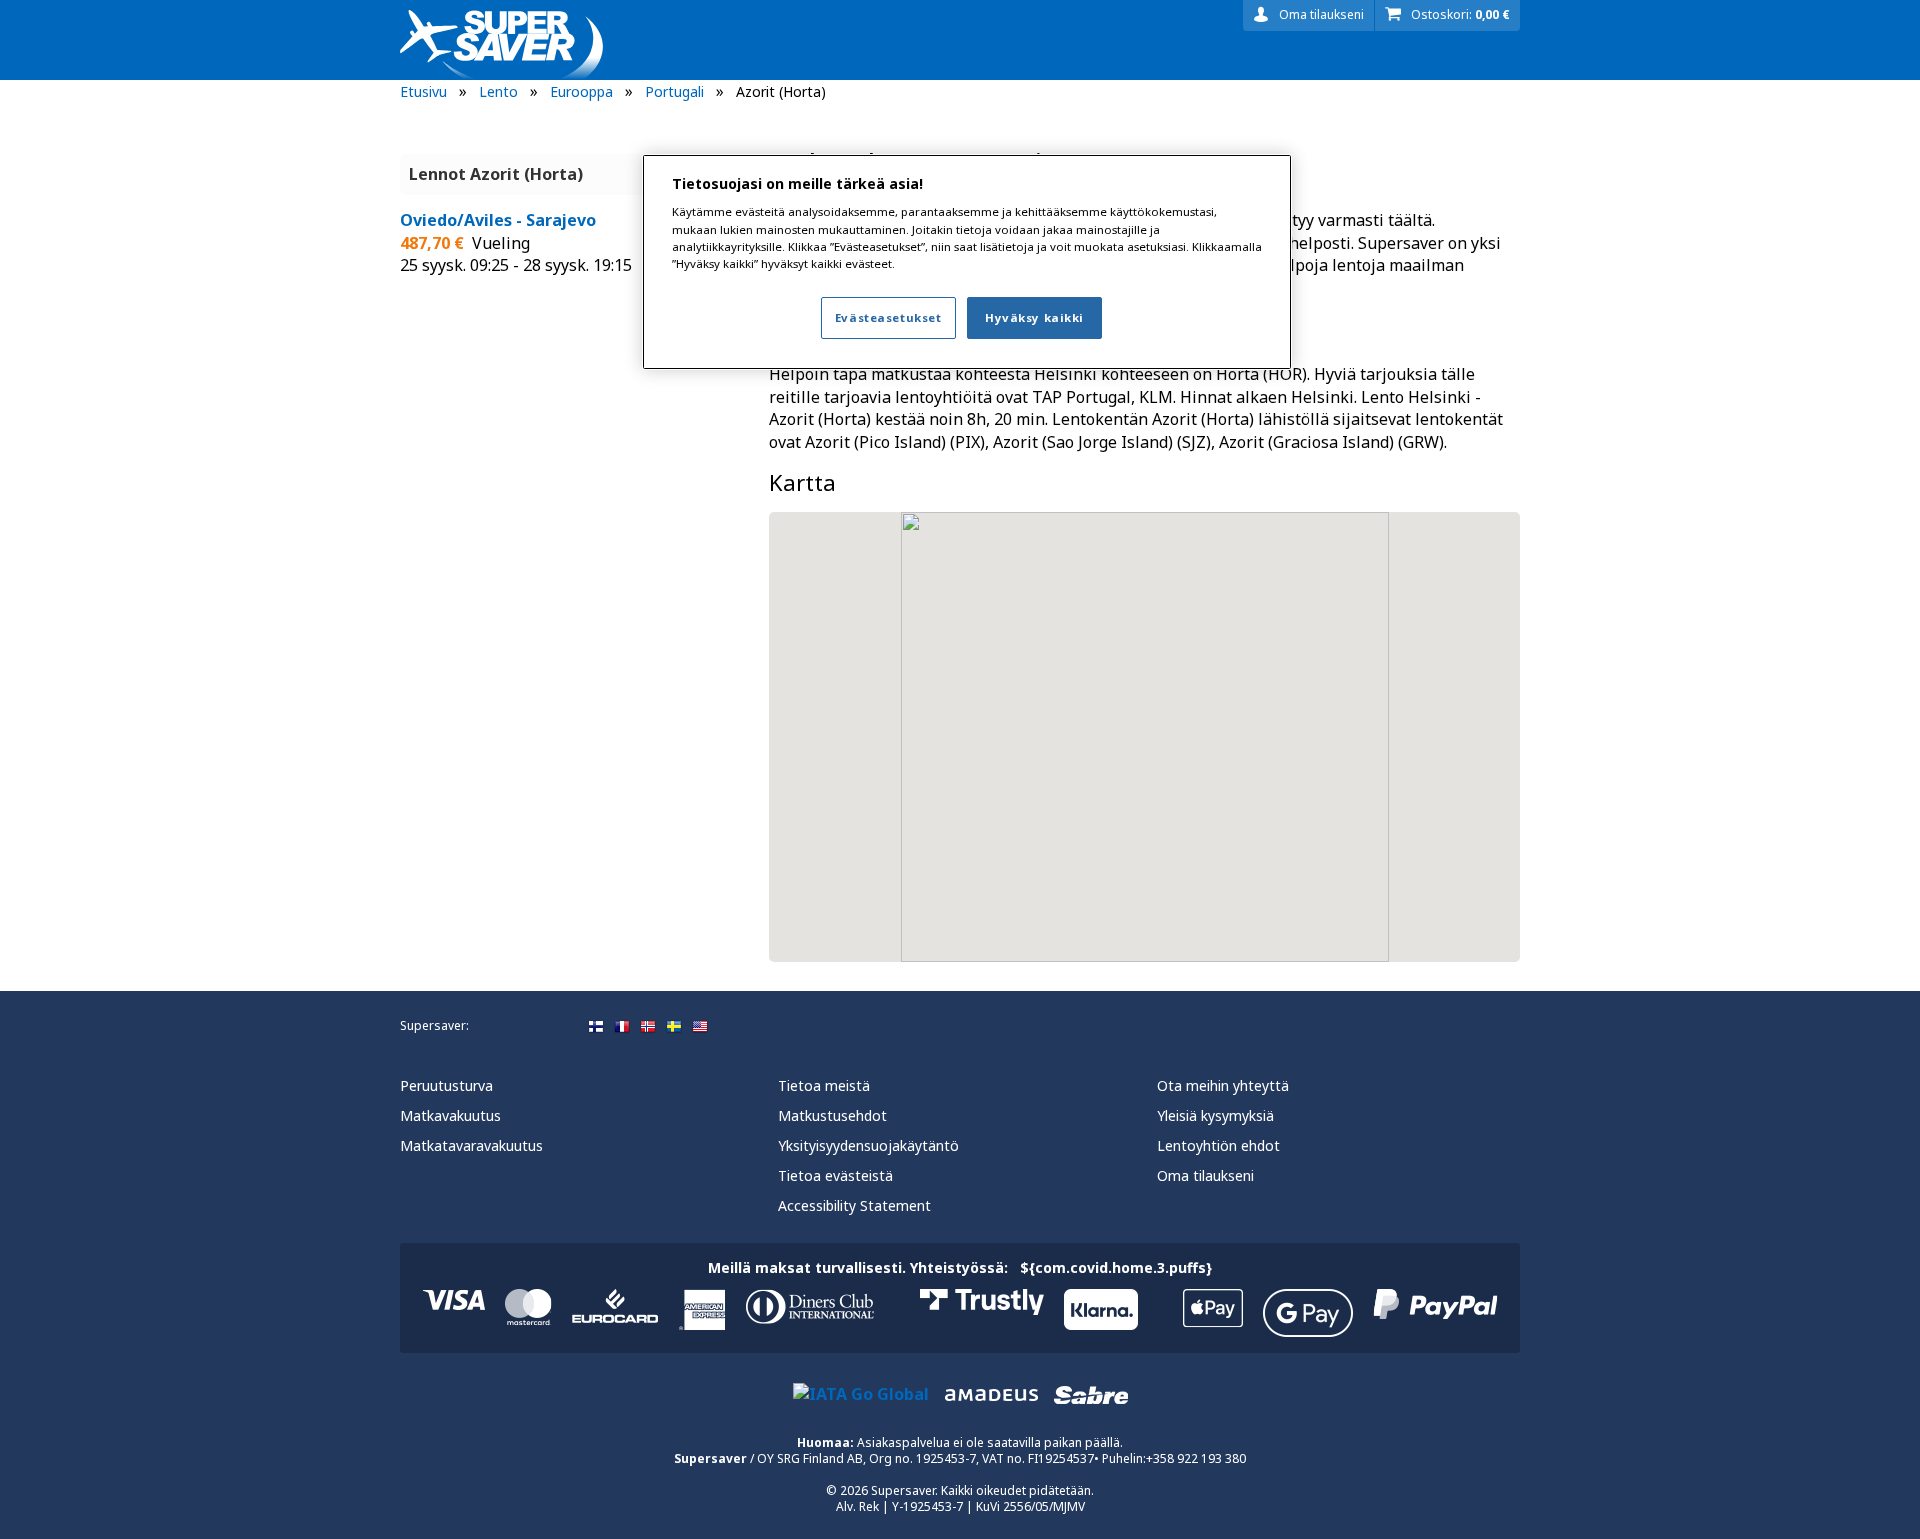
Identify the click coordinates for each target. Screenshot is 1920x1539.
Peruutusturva (446, 1085)
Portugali (674, 91)
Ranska (622, 1027)
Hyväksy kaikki (1034, 317)
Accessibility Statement (854, 1205)
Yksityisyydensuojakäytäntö (868, 1145)
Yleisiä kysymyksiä (1215, 1115)
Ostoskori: (1460, 14)
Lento (498, 91)
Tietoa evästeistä (835, 1175)
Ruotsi (674, 1027)
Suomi (596, 1027)
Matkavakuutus (450, 1115)
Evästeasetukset (888, 317)
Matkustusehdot (832, 1115)
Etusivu (423, 91)
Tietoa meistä (824, 1085)
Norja (648, 1027)
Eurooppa (581, 91)
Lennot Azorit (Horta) (496, 174)
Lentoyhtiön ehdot (1218, 1145)
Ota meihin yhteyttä (1223, 1085)
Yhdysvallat (700, 1027)
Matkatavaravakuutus (471, 1145)
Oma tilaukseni (1321, 14)
